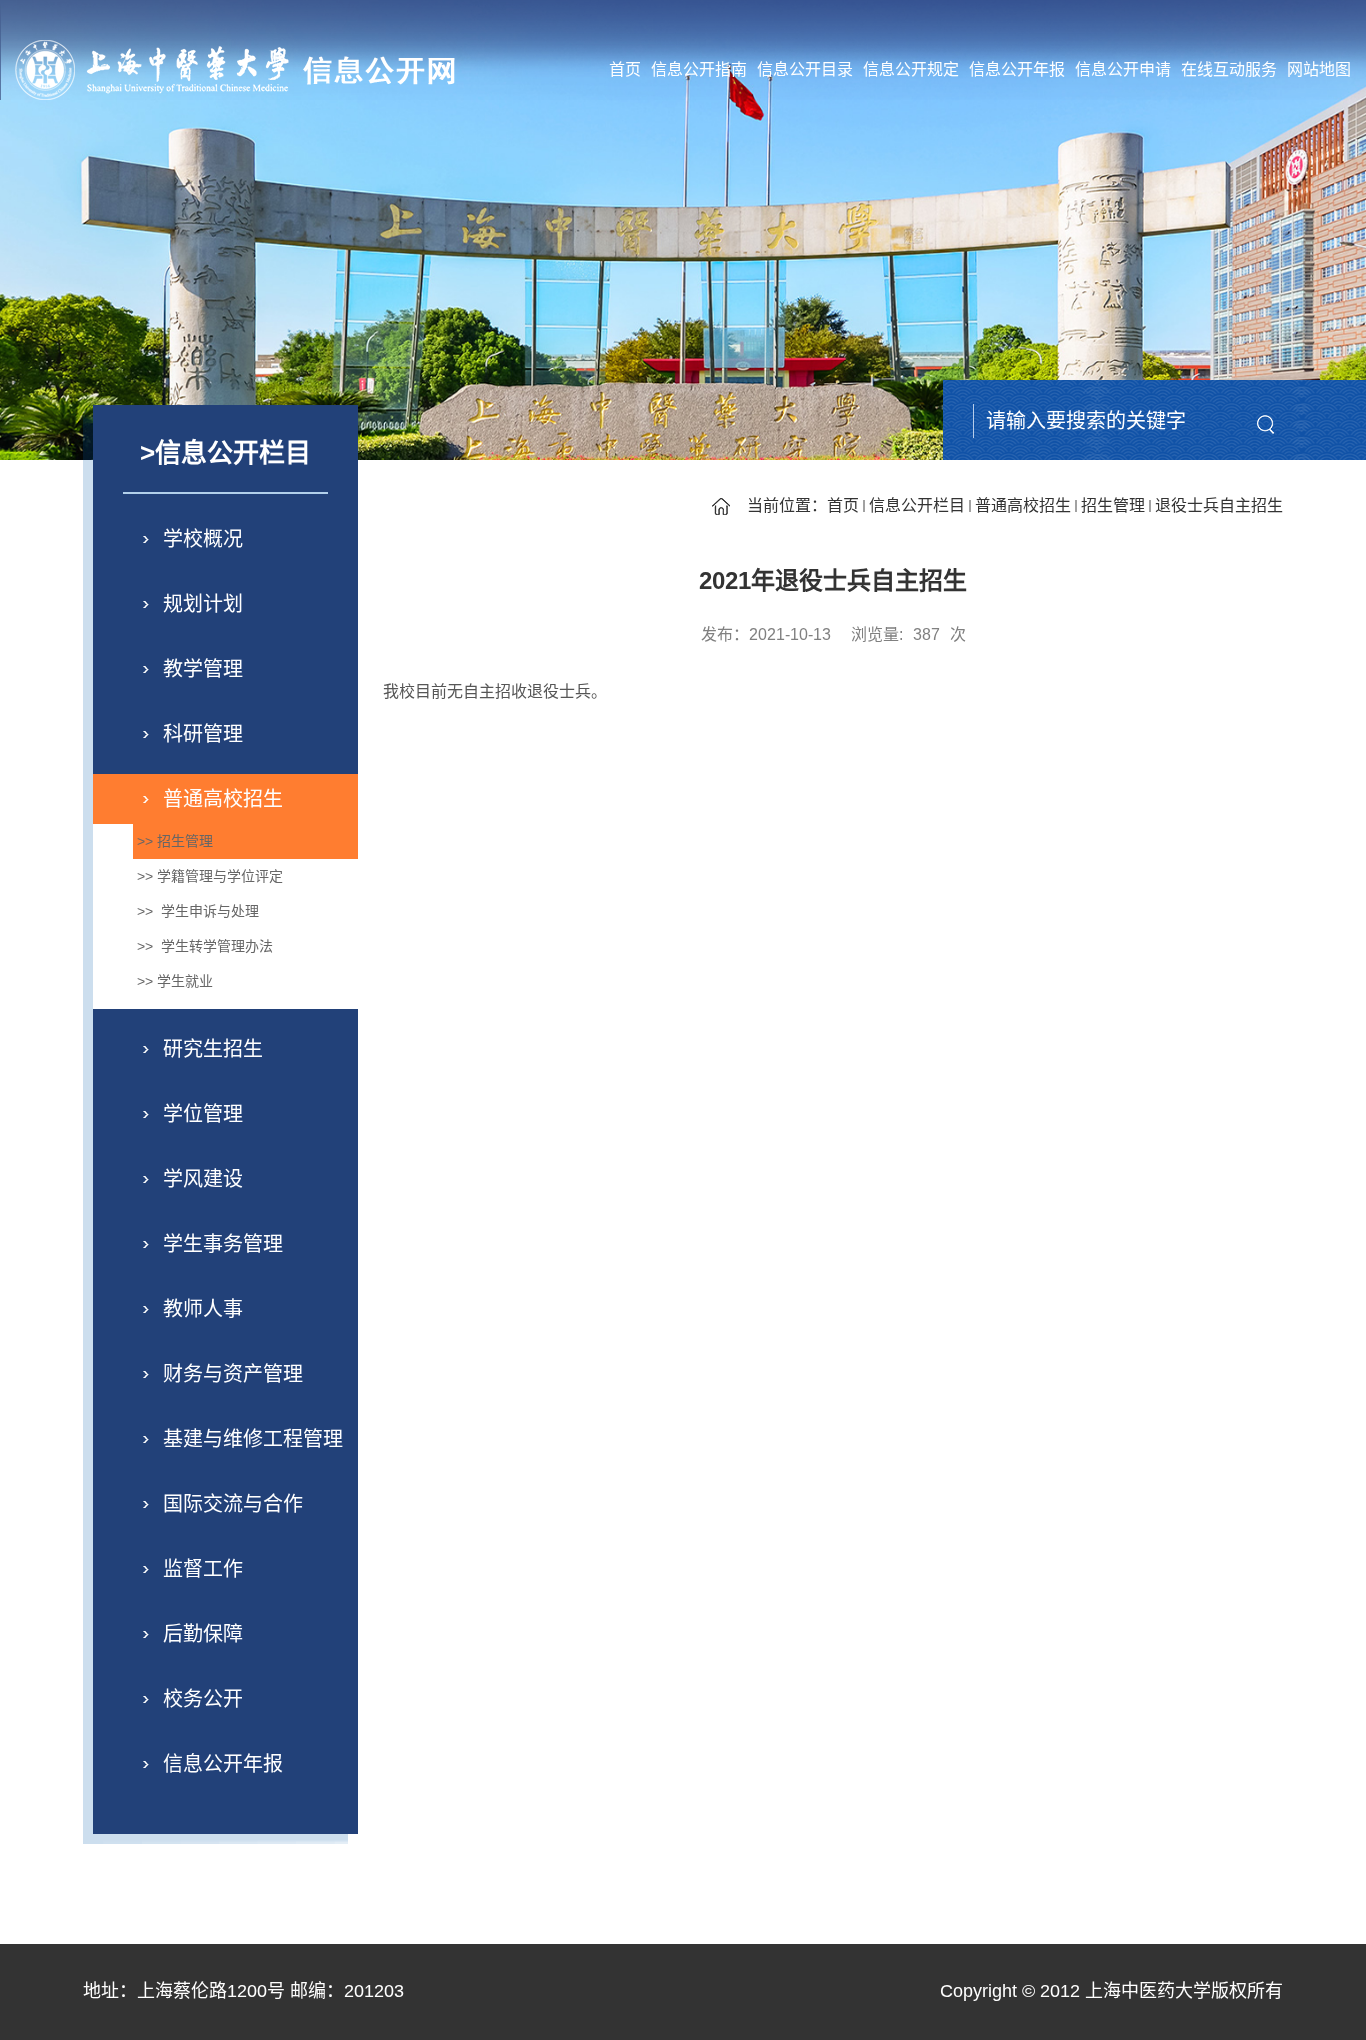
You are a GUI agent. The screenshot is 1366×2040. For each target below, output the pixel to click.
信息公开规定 (911, 69)
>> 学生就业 (173, 981)
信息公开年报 (1017, 69)
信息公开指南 (699, 69)
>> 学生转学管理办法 (203, 946)
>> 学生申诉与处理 (196, 911)
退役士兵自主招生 (1219, 505)
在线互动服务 (1229, 69)
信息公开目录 (805, 69)
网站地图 (1319, 69)
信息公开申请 (1123, 69)
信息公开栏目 (917, 505)
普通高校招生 (1023, 505)
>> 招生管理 (173, 841)
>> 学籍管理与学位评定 (208, 876)
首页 (625, 69)
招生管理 (1113, 505)
